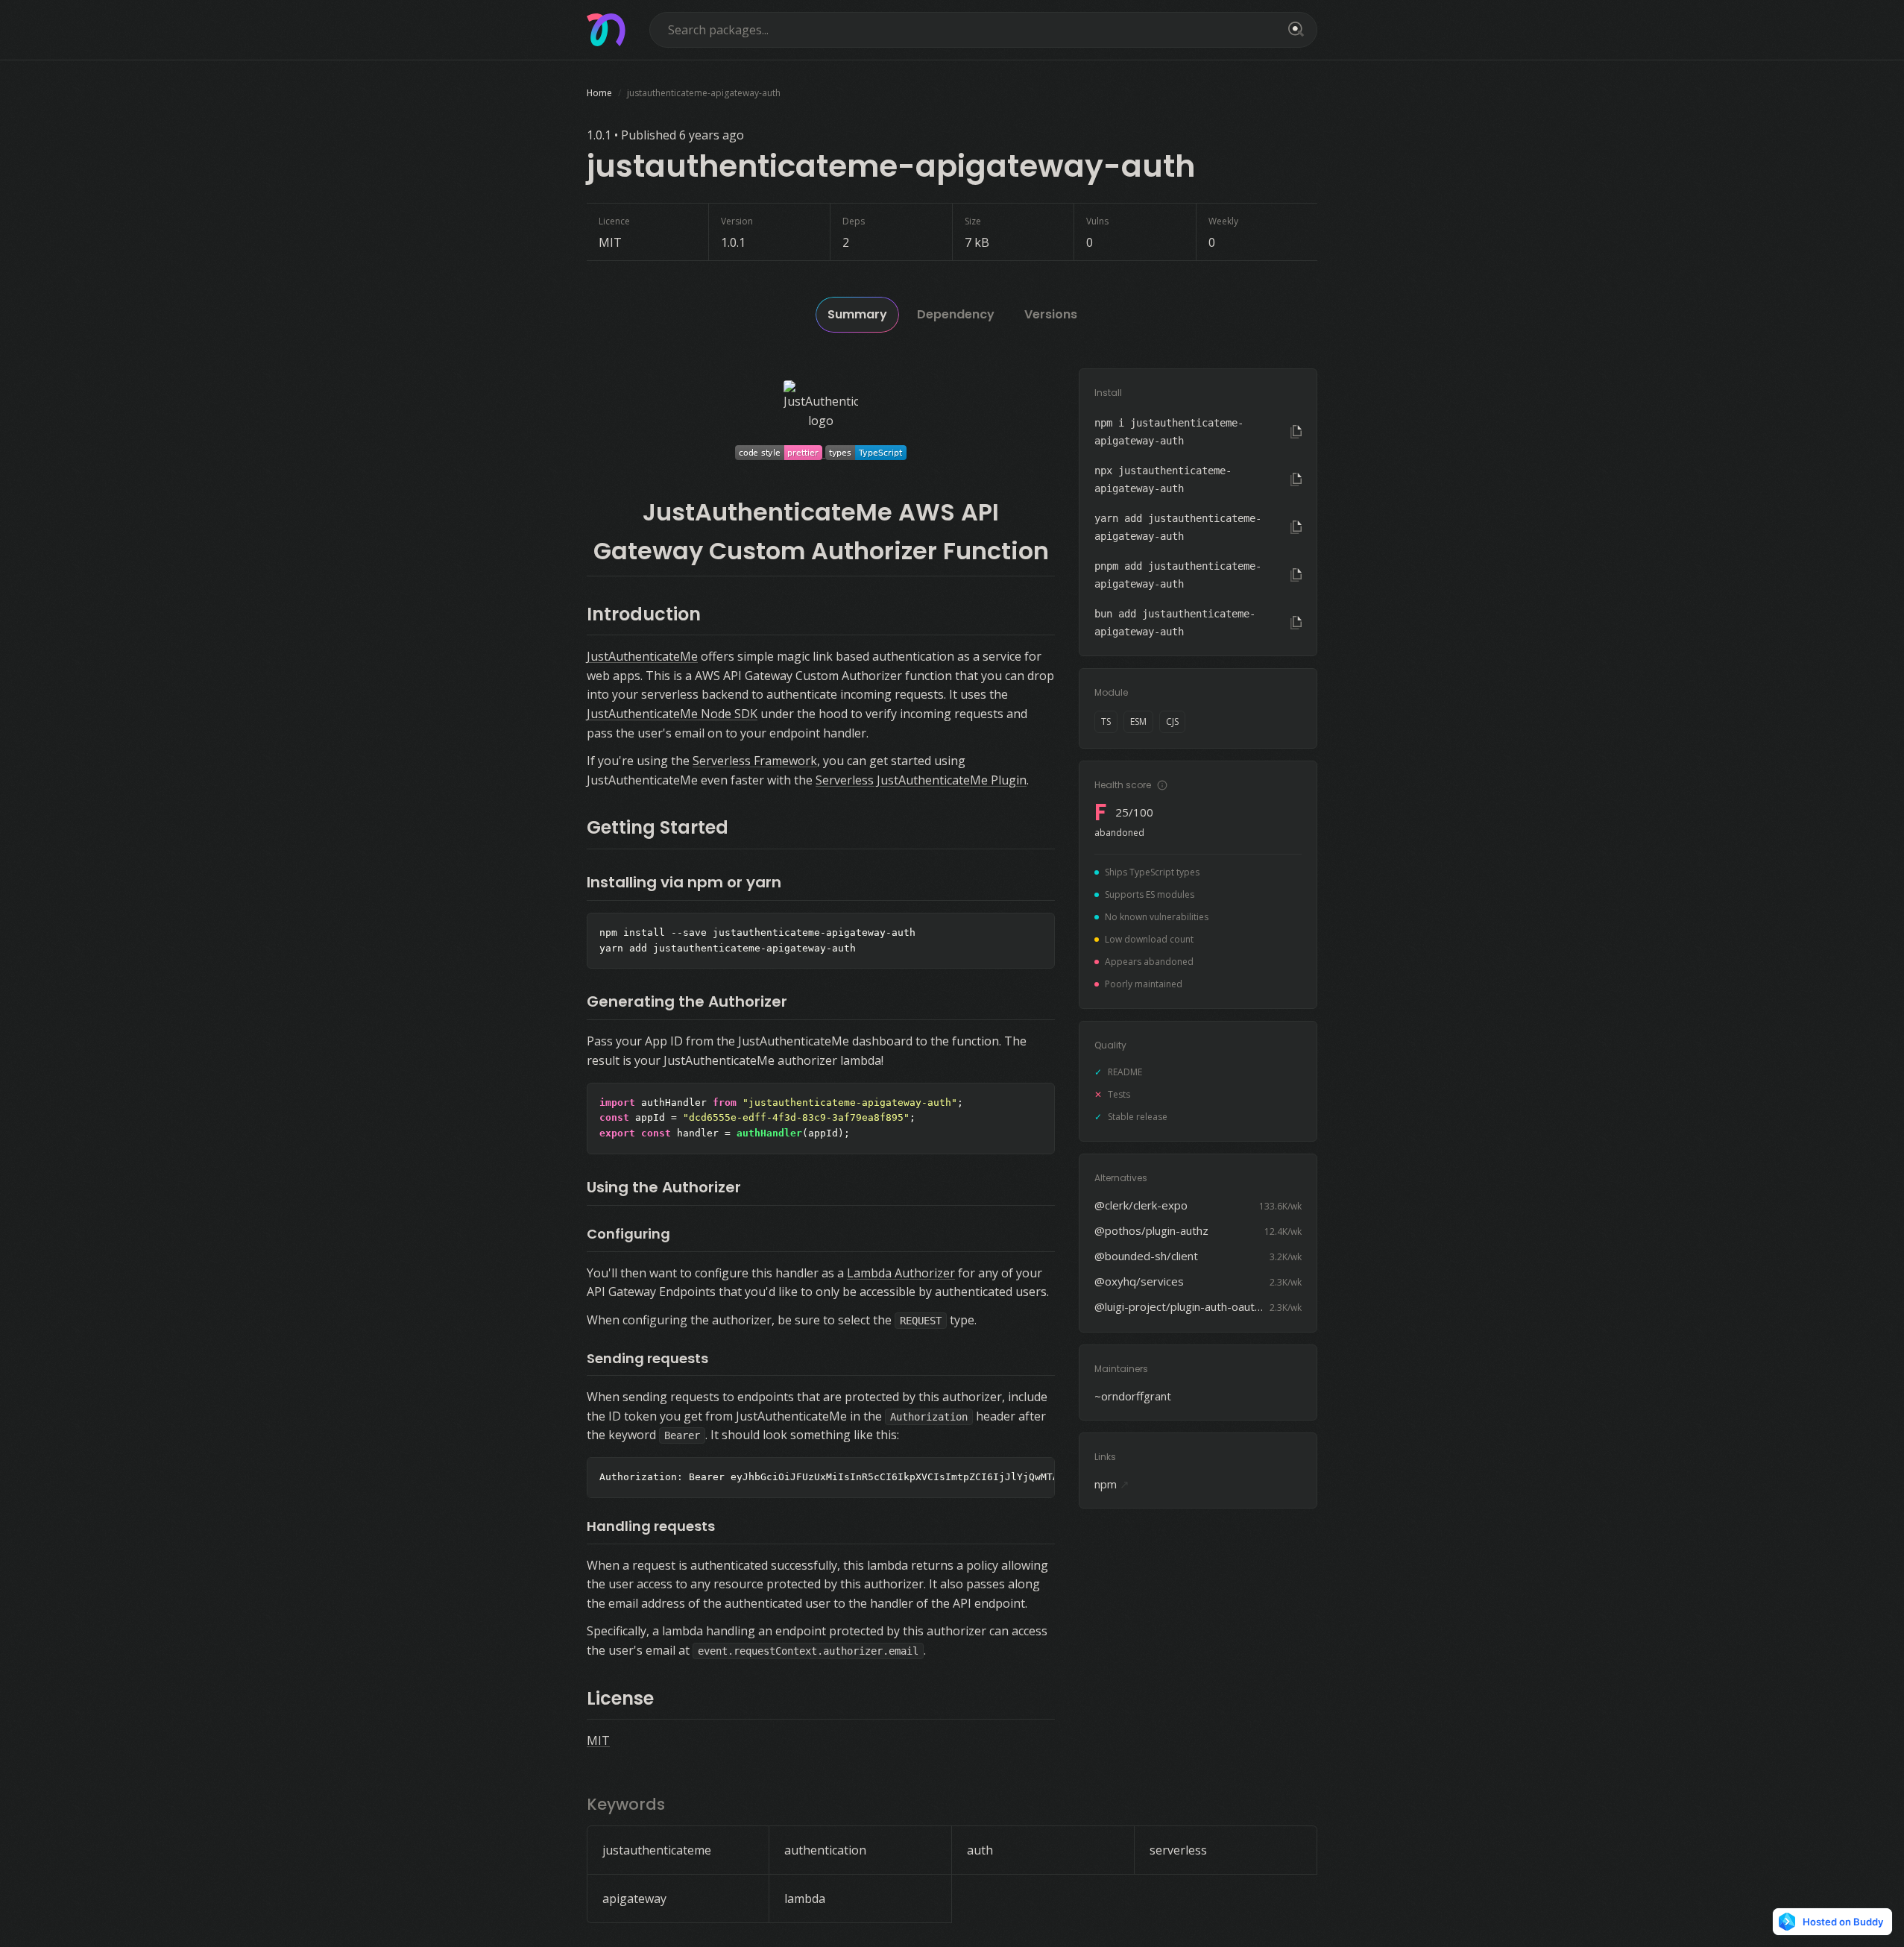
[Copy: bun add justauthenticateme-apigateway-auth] (1296, 623)
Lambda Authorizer (901, 1273)
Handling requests (651, 1526)
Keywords (626, 1804)
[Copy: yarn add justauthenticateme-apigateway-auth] (1296, 527)
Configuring (628, 1234)
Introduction (644, 614)
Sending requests (647, 1358)
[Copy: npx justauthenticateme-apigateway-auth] (1296, 479)
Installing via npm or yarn (684, 882)
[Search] (1293, 30)
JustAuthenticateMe (642, 656)
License (620, 1698)
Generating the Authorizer (687, 1001)
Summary (857, 314)
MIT (598, 1740)
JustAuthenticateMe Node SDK (672, 714)
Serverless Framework (755, 761)
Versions (1051, 314)
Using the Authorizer (664, 1187)
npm (1112, 1484)
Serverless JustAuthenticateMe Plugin (921, 780)
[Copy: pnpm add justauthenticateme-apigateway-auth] (1296, 575)
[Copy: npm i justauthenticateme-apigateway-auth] (1296, 432)
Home (599, 93)
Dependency (956, 314)
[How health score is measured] (1162, 785)
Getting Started (658, 827)
